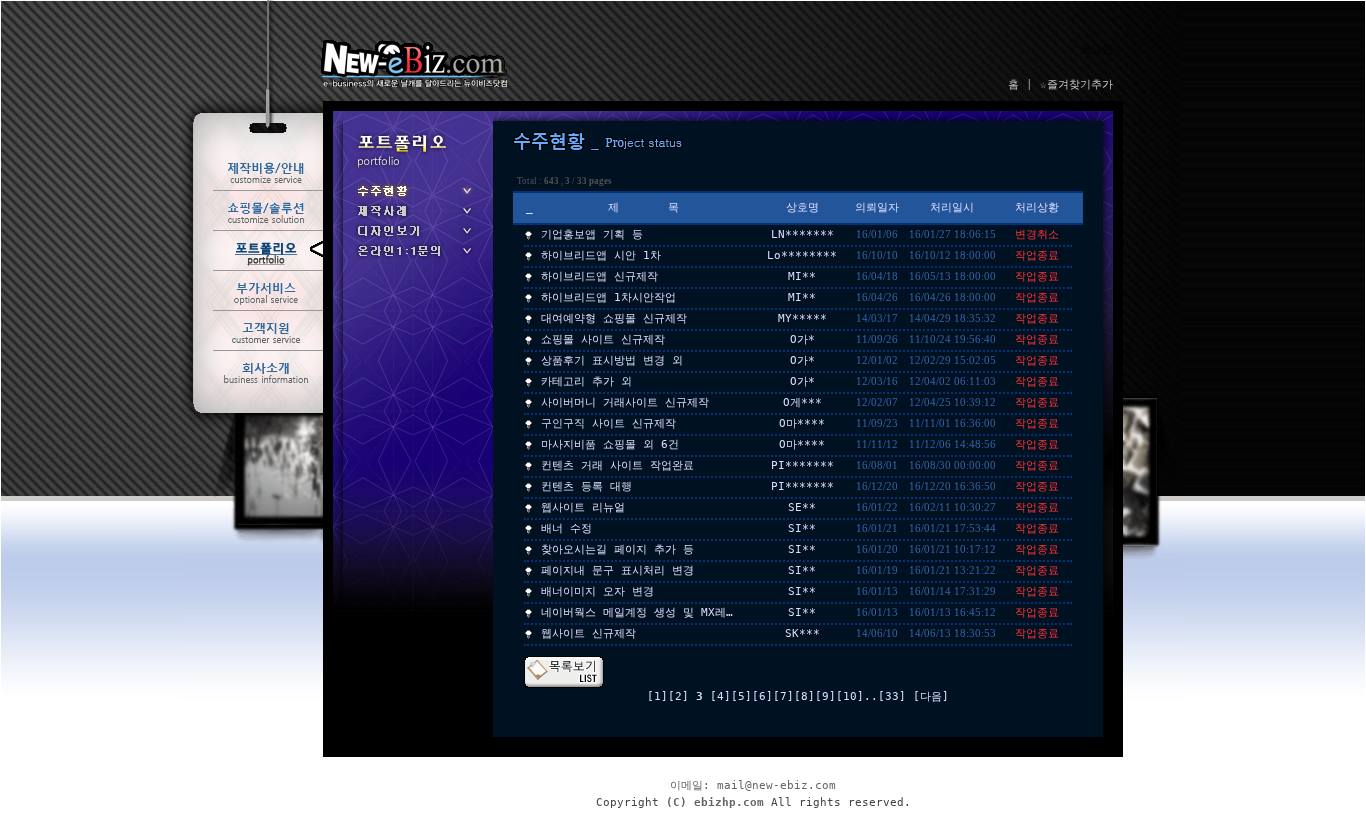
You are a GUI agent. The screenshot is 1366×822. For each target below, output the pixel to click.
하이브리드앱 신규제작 (599, 276)
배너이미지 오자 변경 (597, 591)
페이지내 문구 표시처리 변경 (617, 570)
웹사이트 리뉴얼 (583, 507)
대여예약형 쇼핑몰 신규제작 (614, 318)
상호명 (802, 207)
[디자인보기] (413, 237)
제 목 (643, 207)
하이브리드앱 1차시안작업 (608, 297)
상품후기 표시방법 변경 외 (612, 360)
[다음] (931, 696)
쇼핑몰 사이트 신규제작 (603, 339)
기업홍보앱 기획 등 (592, 234)
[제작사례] (413, 217)
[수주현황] (413, 197)
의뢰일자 (877, 207)
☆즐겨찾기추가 (1076, 84)
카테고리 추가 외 (586, 381)
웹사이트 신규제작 (588, 633)
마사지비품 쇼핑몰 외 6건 (610, 444)
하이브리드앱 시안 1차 (601, 255)
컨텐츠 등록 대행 (586, 486)
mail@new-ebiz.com (776, 785)
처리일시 (952, 207)
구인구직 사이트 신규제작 (608, 423)
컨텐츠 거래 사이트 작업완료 (617, 465)
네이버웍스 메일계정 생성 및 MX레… (637, 612)
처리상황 (1037, 207)
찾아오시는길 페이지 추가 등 (617, 549)
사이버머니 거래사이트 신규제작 (625, 402)
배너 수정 (566, 528)
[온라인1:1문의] (413, 257)
